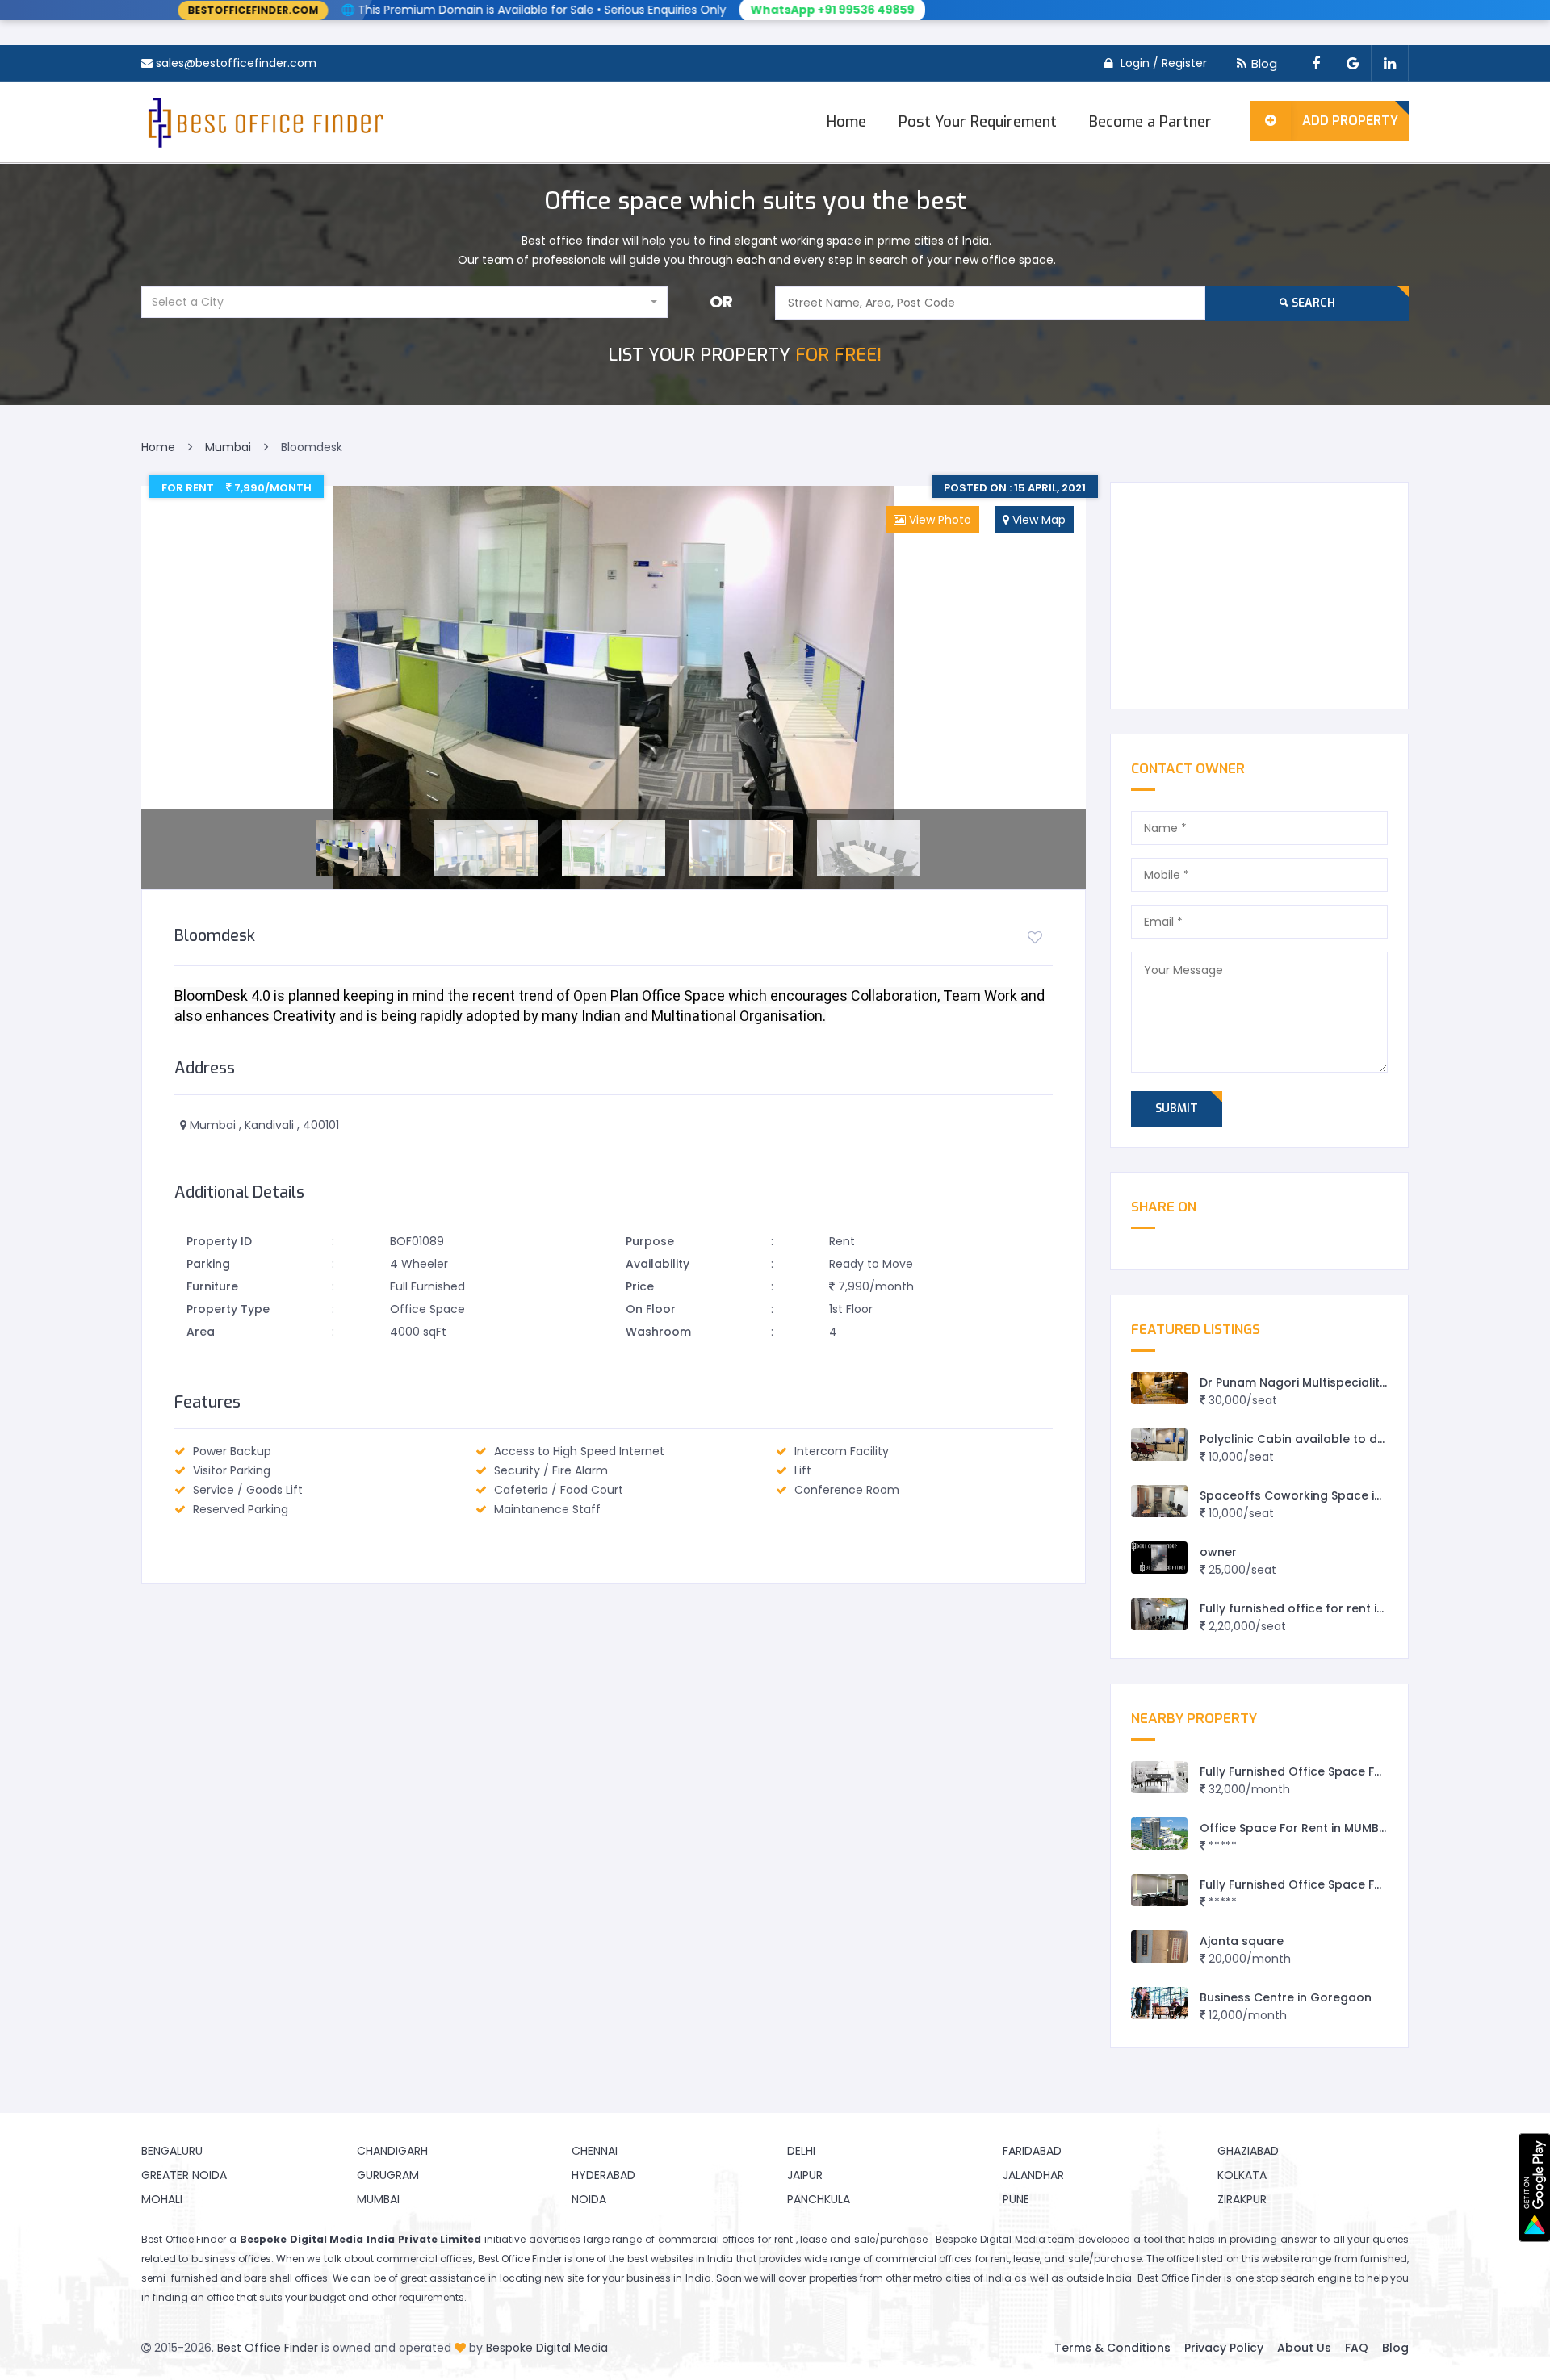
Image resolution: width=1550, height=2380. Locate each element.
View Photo (938, 520)
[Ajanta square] (1159, 1947)
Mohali (162, 2199)
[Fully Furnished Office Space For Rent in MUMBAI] (1159, 1778)
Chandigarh (392, 2151)
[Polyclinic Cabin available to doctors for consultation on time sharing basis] (1159, 1445)
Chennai (595, 2151)
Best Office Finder (268, 2348)
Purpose (650, 1241)
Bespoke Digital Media (547, 2348)
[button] (404, 302)
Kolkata (1242, 2175)
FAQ (1357, 2348)
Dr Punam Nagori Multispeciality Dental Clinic (1331, 1382)
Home (846, 122)
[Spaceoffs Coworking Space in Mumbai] (1159, 1502)
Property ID (219, 1241)
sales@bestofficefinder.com (236, 63)
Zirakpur (1242, 2199)
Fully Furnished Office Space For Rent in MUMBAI (1339, 1771)
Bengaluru (172, 2151)
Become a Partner (1150, 122)
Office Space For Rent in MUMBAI (1295, 1828)
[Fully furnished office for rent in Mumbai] (1159, 1615)
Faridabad (1032, 2151)
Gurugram (388, 2175)
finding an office (193, 2297)
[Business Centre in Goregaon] (1159, 2004)
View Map (1037, 520)
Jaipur (805, 2175)
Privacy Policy (1224, 2348)
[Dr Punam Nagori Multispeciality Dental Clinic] (1159, 1389)
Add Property (1350, 121)
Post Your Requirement (978, 122)
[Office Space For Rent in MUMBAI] (1159, 1834)
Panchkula (819, 2199)
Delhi (801, 2151)
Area (201, 1332)
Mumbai (378, 2199)
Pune (1016, 2199)
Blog (1264, 63)
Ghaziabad (1248, 2151)
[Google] (1352, 63)
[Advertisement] (1259, 596)
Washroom (658, 1332)
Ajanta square (1242, 1941)
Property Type (228, 1309)
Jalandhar (1033, 2175)
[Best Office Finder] (264, 122)
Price (640, 1286)
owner (1218, 1552)
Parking (208, 1264)
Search (1312, 303)
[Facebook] (1315, 63)
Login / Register (1164, 63)
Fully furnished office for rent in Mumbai (1317, 1608)
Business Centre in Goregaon (1286, 1997)
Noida (589, 2199)
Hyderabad (603, 2175)
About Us (1304, 2348)
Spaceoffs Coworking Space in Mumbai (1315, 1495)
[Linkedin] (1390, 63)
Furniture (212, 1286)
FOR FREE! (745, 355)
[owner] (1159, 1558)
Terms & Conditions (1112, 2348)
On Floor (651, 1309)
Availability (658, 1264)
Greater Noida (184, 2175)
